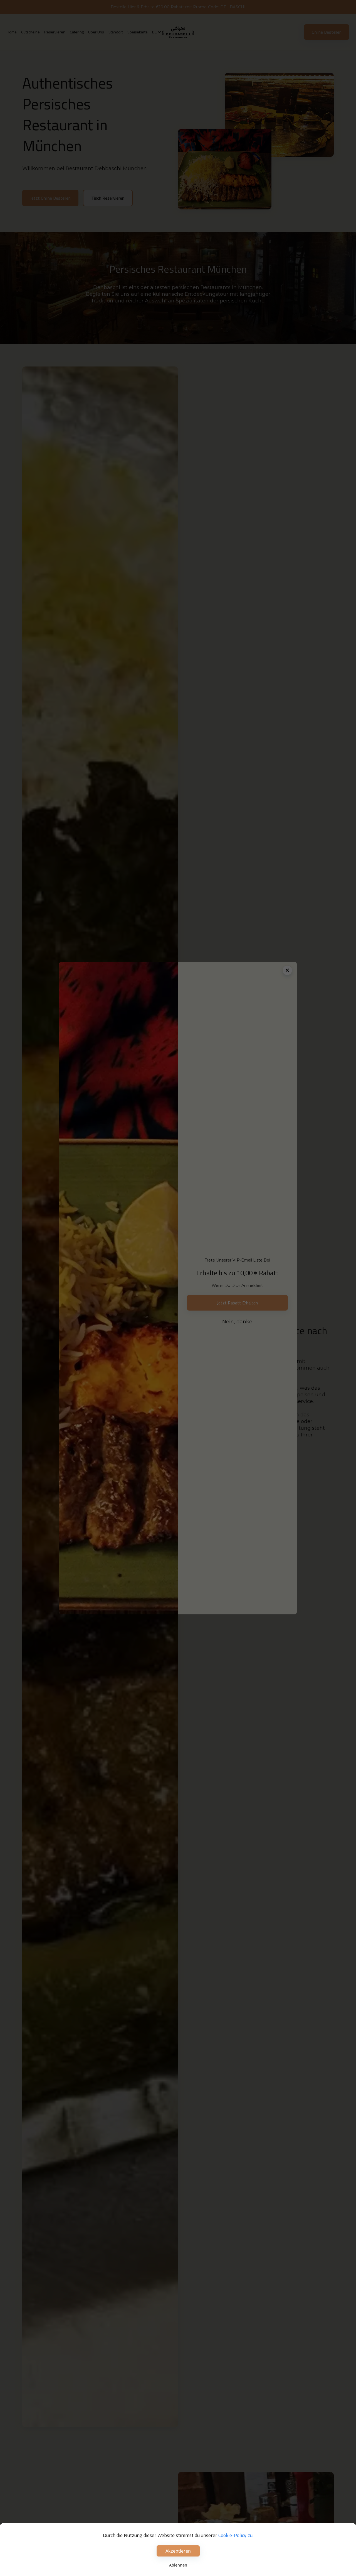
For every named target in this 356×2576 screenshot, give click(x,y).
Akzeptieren (178, 2551)
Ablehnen (178, 2565)
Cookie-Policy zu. (236, 2535)
